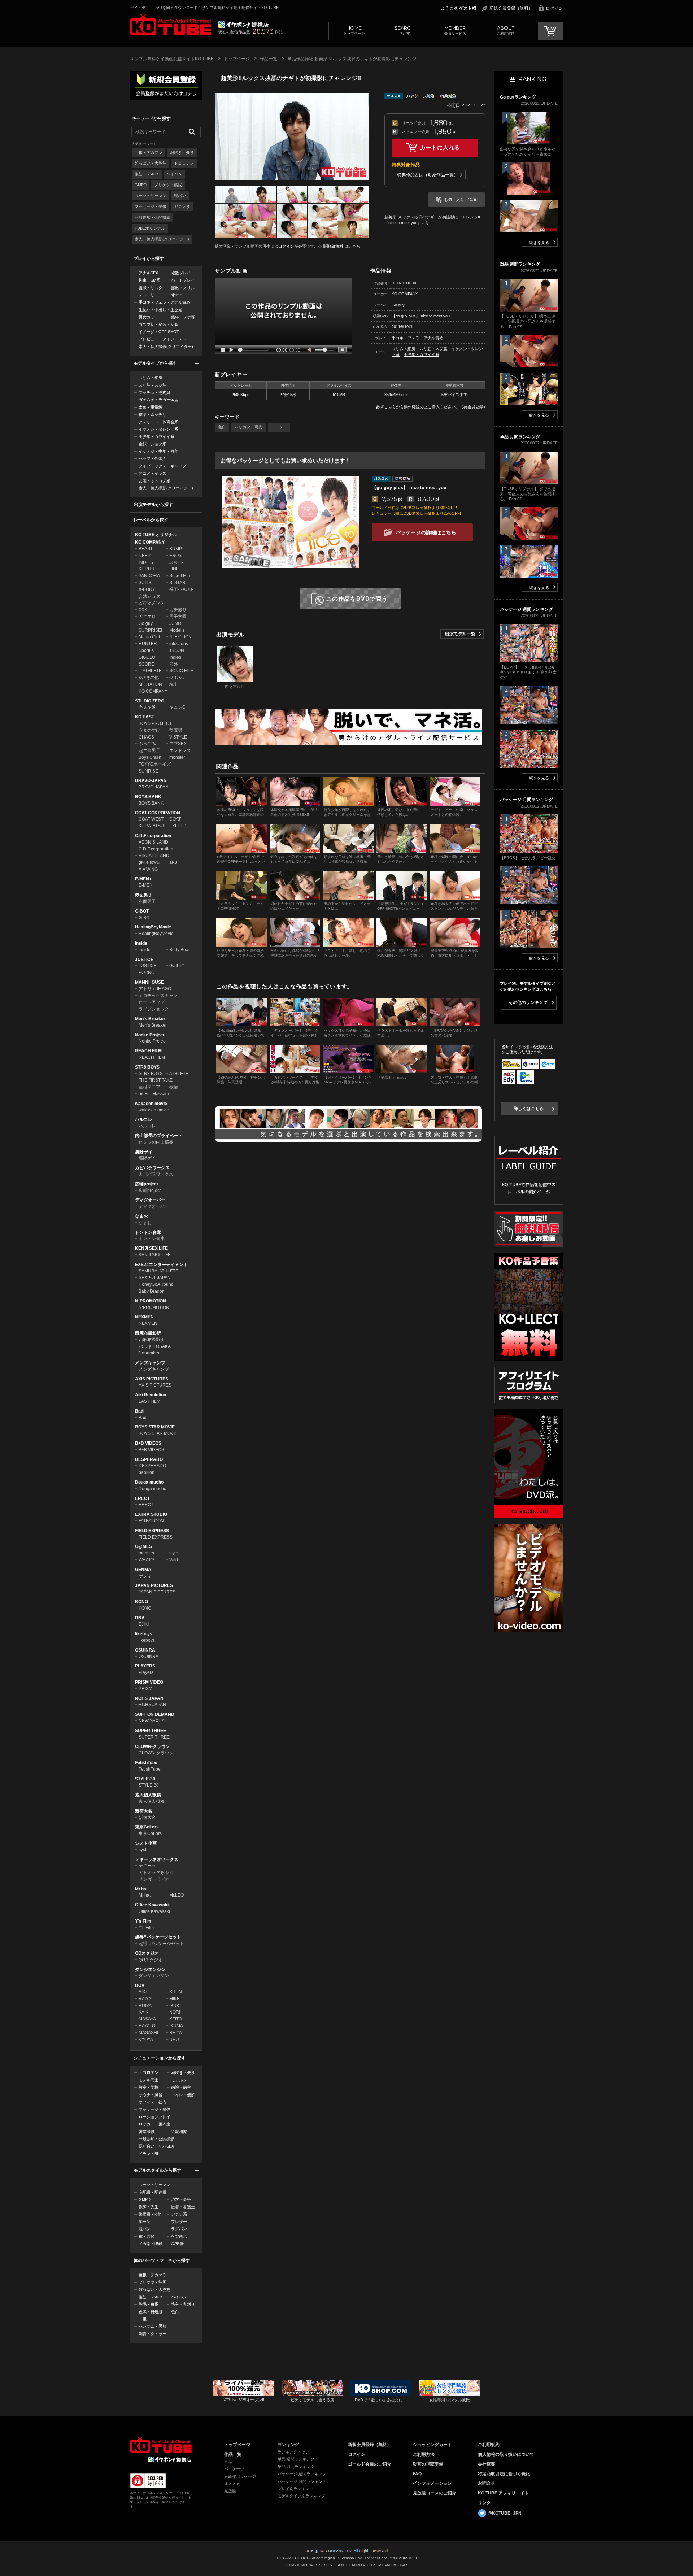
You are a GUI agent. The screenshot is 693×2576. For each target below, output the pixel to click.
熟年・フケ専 (183, 317)
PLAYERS (145, 1666)
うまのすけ (149, 730)
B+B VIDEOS (148, 1443)
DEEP (145, 556)
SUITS (145, 583)
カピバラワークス (152, 1168)
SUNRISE (148, 771)
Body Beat (179, 950)
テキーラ (147, 1866)
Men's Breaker (150, 1019)
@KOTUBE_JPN (505, 2513)
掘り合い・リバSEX (156, 2146)
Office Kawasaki (152, 1905)
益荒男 (176, 730)
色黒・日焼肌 (151, 2312)
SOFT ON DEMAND (155, 1714)
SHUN (176, 1992)
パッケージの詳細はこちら (426, 532)
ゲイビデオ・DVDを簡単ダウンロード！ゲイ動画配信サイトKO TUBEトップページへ (161, 2445)
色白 (175, 2312)
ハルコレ (144, 1119)
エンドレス (180, 750)
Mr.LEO (176, 1895)
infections (179, 644)
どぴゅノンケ (152, 603)
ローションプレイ (154, 2117)
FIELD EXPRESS (152, 1531)
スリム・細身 (151, 378)
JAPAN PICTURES (154, 1585)
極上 (174, 684)
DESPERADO (149, 1459)
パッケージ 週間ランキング (302, 2474)
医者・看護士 (183, 2207)
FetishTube (146, 1763)
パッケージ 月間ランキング (302, 2481)
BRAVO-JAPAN (151, 780)
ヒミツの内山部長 (156, 1142)
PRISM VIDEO (149, 1682)
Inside (141, 943)
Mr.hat (141, 1889)
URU (174, 2040)
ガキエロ (147, 617)
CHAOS (146, 737)
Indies (175, 657)
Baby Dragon (152, 1291)
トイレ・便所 (183, 2095)
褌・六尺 (147, 2236)
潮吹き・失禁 (182, 152)
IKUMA (176, 2026)
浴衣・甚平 (181, 2199)
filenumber (149, 1353)
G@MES (143, 1546)
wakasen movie (151, 1104)
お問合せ (487, 2483)
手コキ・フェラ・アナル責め (164, 302)
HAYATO (147, 2026)
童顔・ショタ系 (152, 444)
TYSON (177, 650)
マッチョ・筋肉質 (154, 392)
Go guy (146, 623)
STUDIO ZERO (150, 701)
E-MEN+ (143, 879)
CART (550, 31)
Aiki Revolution (151, 1395)
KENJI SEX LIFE (151, 1248)
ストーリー (149, 295)
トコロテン (184, 163)
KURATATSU (151, 826)
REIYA (176, 2033)
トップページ (354, 30)
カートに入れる (440, 147)
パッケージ (234, 2469)
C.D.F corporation (153, 836)
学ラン (145, 2222)
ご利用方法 (424, 2454)
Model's (177, 630)
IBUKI (175, 2006)
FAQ (417, 2474)
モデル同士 (149, 2080)
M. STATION (150, 684)
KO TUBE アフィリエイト (503, 2493)
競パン (180, 196)
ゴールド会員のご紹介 (370, 2464)
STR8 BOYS (147, 1067)
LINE (174, 569)
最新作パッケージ (240, 2476)
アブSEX (178, 744)
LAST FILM (149, 1401)
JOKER (176, 562)
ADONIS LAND (153, 842)
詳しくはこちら (529, 1109)
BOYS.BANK (148, 797)
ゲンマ (145, 1576)
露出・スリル (183, 288)
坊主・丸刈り (183, 2304)
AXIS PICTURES (152, 1379)
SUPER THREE (151, 1731)
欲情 (174, 1087)
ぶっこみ (147, 744)
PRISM (145, 1689)
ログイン (554, 8)
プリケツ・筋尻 (168, 185)
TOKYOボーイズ (155, 764)
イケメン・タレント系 (158, 429)
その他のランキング (528, 1002)
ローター (279, 427)
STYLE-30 (145, 1779)
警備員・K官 (150, 2214)
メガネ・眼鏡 (151, 2244)
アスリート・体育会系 (158, 422)
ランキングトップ (293, 2452)
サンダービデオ (154, 1879)
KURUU (147, 569)
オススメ (232, 2484)
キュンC (177, 707)
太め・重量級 (151, 407)
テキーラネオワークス (157, 1859)
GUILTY (177, 966)
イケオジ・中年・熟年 (158, 451)
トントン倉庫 (148, 1232)
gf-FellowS (149, 862)
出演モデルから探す (153, 505)
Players (146, 1672)
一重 (143, 2319)
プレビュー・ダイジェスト (162, 339)
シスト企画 (146, 1843)
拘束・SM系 (149, 280)
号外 (174, 664)
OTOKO (177, 678)
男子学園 (178, 617)
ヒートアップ (152, 1002)
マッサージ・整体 (151, 206)
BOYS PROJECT (155, 723)
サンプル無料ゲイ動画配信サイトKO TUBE (172, 59)
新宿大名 (144, 1811)
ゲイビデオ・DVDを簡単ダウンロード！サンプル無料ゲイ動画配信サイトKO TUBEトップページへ (171, 25)
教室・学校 (149, 2087)
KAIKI (144, 2012)
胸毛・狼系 (149, 2304)
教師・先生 (149, 2207)
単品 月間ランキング (296, 2467)
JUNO (175, 623)
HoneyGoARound (156, 1284)
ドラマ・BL (149, 2154)
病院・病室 (181, 2087)
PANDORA (149, 576)
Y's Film (143, 1921)
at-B (173, 862)
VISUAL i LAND (154, 856)
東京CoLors (147, 1827)
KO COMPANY (150, 542)
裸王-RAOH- (181, 589)
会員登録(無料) (331, 246)
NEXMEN (144, 1317)
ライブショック (154, 1009)
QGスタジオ (147, 1953)
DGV (140, 1985)
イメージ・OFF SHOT (159, 332)
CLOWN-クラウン (152, 1746)
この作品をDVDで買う (357, 599)
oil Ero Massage (154, 1094)
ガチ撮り (178, 610)
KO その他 (149, 678)
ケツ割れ (179, 2236)
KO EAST (145, 717)
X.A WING (148, 869)
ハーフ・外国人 (152, 458)
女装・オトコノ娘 (154, 481)
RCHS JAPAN (149, 1698)
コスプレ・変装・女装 (158, 325)
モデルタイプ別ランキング (301, 2496)
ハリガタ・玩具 (249, 427)
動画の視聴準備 (428, 2464)
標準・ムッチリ (152, 414)
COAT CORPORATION (158, 813)
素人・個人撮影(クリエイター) (162, 239)
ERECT (142, 1498)
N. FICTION (180, 637)
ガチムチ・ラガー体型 (158, 400)
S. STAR (177, 583)
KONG (141, 1602)
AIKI (143, 1992)
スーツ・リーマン (151, 196)
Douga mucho (149, 1482)
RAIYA (145, 1999)
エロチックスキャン (158, 996)
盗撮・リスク (151, 288)
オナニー (179, 295)
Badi (140, 1411)
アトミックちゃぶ (156, 1872)
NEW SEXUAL (153, 1721)
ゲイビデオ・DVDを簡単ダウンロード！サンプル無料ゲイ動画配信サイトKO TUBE (204, 8)
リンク (484, 2503)
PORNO (147, 972)
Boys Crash (150, 757)
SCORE (146, 664)
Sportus (146, 650)
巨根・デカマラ (149, 152)
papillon (147, 1472)
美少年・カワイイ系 (156, 436)
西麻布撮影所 (148, 1333)
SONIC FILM (182, 671)
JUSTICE (144, 960)
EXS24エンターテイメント (161, 1265)
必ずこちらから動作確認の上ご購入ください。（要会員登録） (432, 407)
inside (145, 950)
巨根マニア (149, 1087)
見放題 (230, 2491)
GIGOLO (147, 657)
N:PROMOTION (151, 1301)
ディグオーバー (150, 1200)
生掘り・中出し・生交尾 (160, 310)
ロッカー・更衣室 (154, 2124)
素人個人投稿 (148, 1795)
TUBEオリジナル (150, 228)
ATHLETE (179, 1074)
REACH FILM (148, 1051)
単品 (228, 2462)
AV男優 (177, 2244)
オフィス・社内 (152, 2102)
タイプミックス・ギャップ (162, 466)
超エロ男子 (149, 750)
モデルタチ (181, 2080)
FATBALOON (151, 1521)
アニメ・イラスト (154, 473)
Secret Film (180, 576)
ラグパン (179, 2229)
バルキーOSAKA (155, 1346)
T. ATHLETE (150, 671)
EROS (175, 556)
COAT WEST (151, 819)
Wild (174, 1560)
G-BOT (142, 911)
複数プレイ (181, 273)
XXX (143, 610)
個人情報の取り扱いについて (506, 2454)
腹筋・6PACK (147, 174)
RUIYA (145, 2006)
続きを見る (539, 243)
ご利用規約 (489, 2445)
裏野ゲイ (144, 1152)
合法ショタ (149, 596)
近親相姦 (179, 2132)
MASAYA (147, 2019)
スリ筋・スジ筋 (152, 385)
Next (363, 136)
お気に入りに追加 (460, 200)
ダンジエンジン (150, 1970)
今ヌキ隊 (147, 707)
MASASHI (148, 2033)
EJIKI (144, 1624)
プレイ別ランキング (295, 2489)
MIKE (175, 1999)
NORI (175, 2012)
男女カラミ (149, 317)
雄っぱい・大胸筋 (151, 163)
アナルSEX (148, 273)
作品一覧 (269, 59)
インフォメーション (432, 2483)
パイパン (174, 174)
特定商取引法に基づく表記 (504, 2474)
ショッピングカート (432, 2445)
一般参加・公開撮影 (152, 217)
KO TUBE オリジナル (156, 535)
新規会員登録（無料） (511, 8)
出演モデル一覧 (460, 634)
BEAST (146, 549)
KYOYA (146, 2040)
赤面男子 (144, 895)
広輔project (147, 1184)
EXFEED (178, 826)
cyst (142, 1850)
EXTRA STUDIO (151, 1514)
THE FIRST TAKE (156, 1080)
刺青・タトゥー (152, 2334)
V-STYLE (178, 737)
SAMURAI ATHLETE (158, 1271)
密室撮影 (147, 2132)
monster (177, 757)
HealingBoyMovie (153, 927)
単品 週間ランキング (296, 2459)
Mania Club (150, 637)
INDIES (146, 562)
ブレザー (179, 2222)
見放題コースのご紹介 (435, 2493)
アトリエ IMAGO (155, 989)
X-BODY (147, 589)
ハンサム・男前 (152, 2326)
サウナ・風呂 (151, 2095)
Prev (221, 136)
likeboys (144, 1634)
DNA (140, 1618)
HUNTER (148, 644)
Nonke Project (150, 1035)
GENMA (143, 1570)
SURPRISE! (150, 630)
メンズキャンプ (150, 1363)
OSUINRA (145, 1650)
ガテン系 (182, 206)
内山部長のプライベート (159, 1136)
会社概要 (487, 2464)
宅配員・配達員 (152, 2192)
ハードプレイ (183, 280)
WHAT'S (147, 1560)
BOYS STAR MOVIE (155, 1427)
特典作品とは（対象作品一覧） (428, 175)
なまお (141, 1216)
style (174, 1553)
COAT (175, 819)
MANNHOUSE (149, 982)
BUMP (176, 549)
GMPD (141, 185)
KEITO (176, 2019)
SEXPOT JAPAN (155, 1278)
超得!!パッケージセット (158, 1937)
